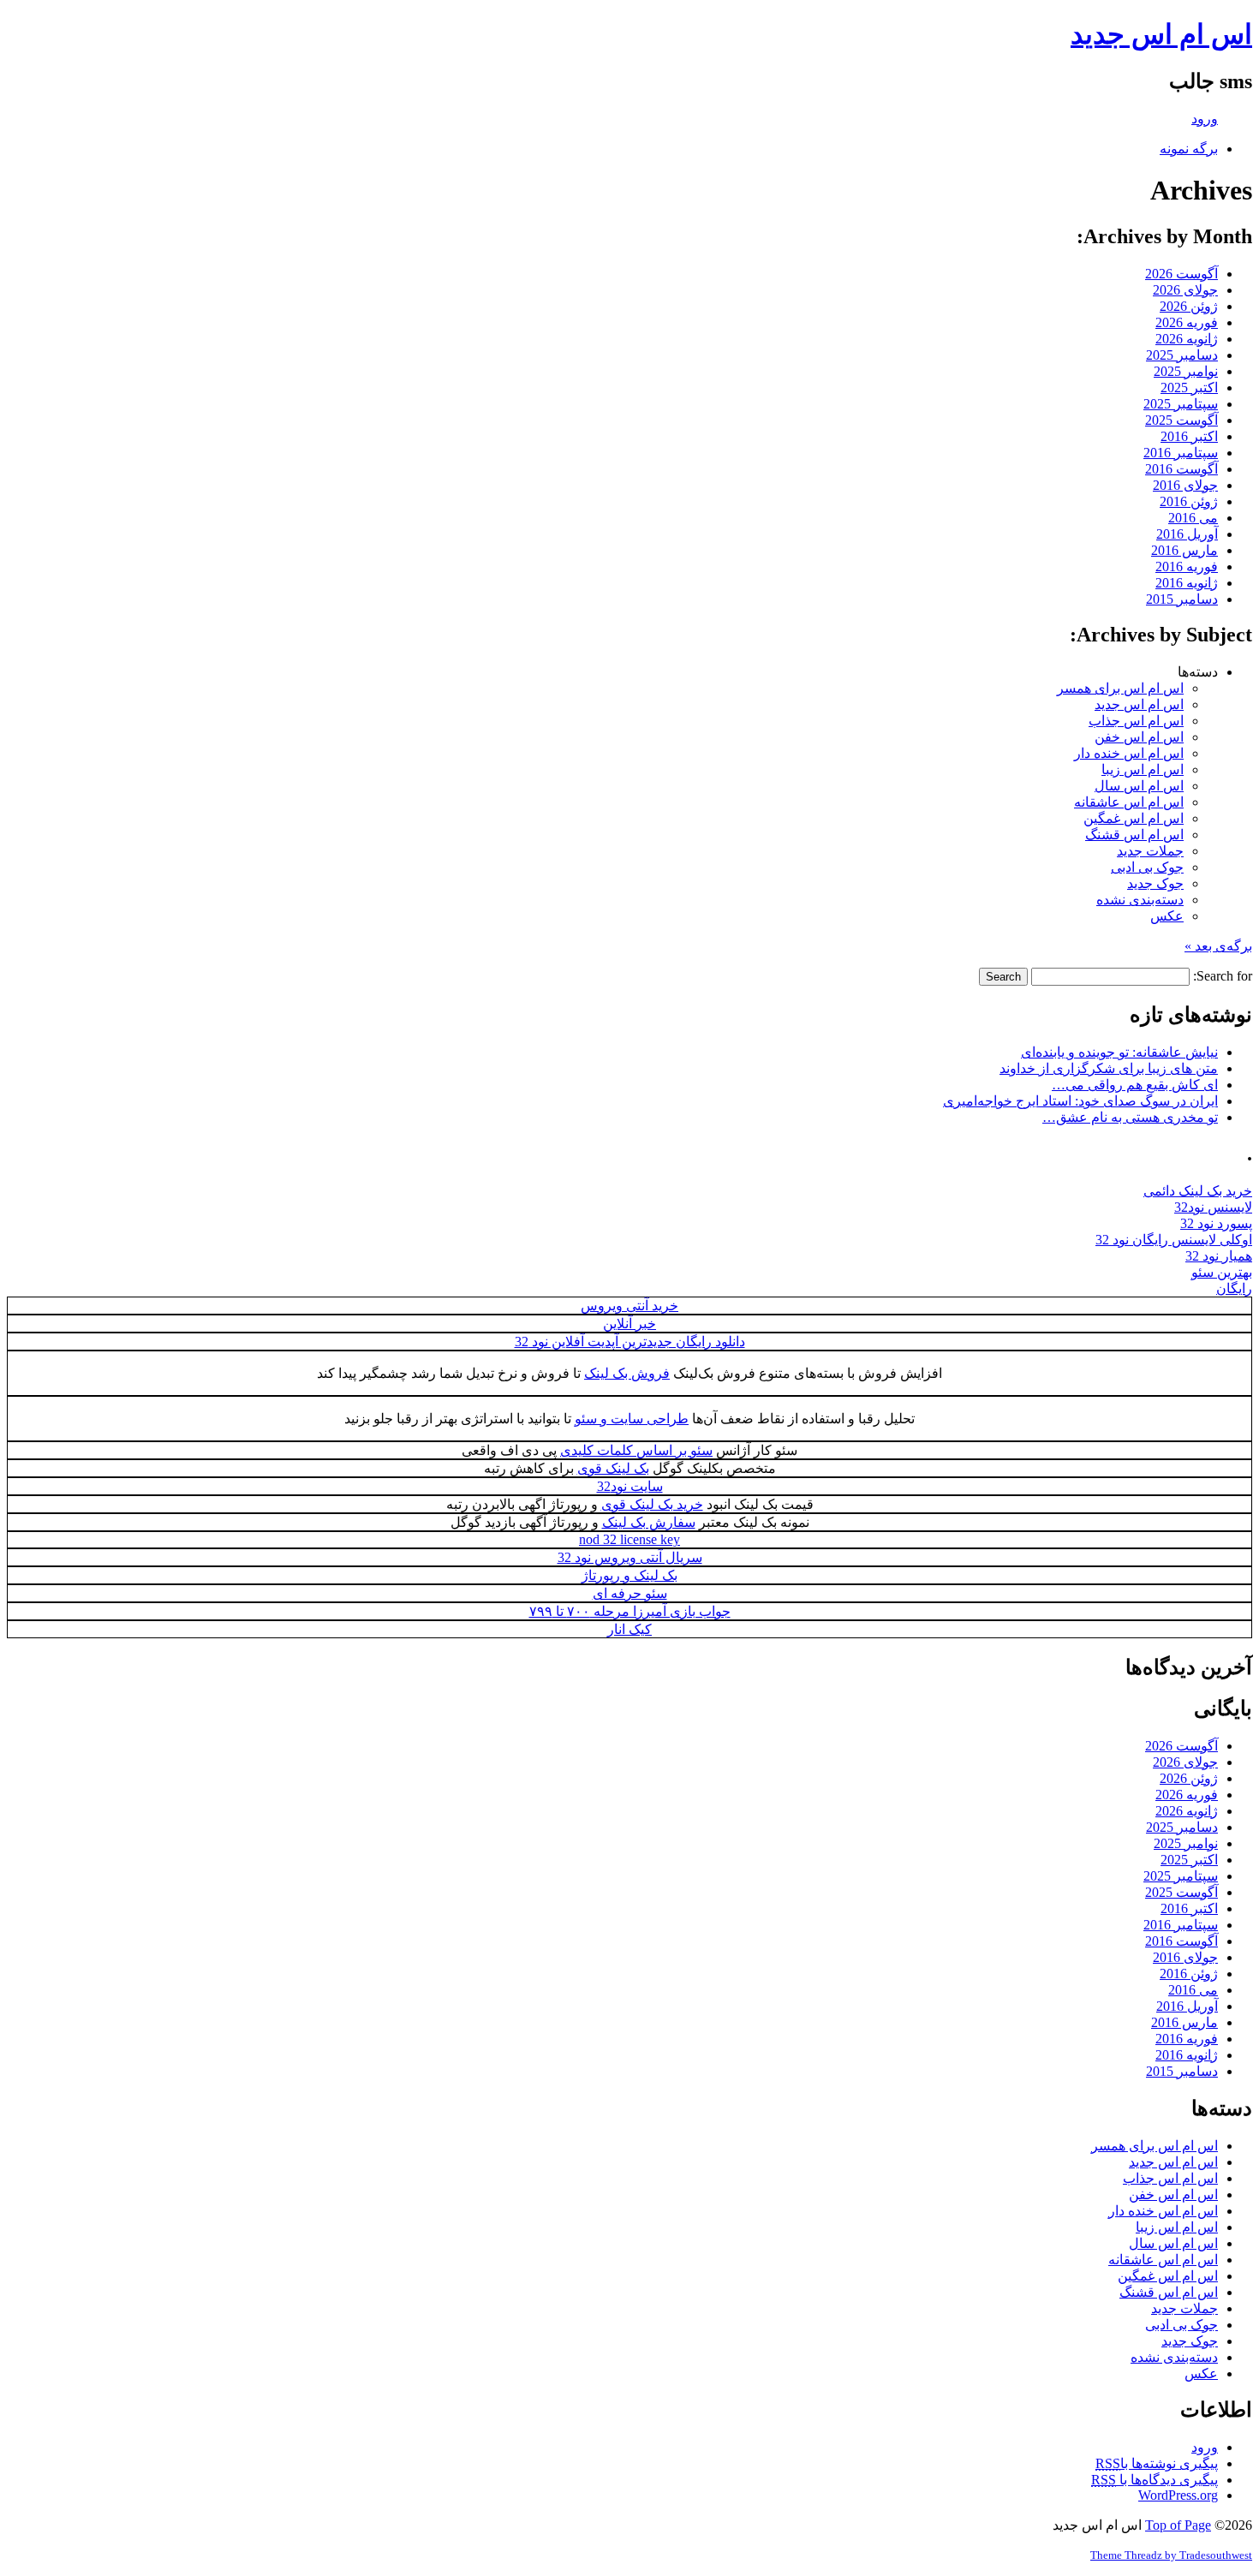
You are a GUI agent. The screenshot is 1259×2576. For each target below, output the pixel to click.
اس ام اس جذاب (1136, 721)
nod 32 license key (629, 1539)
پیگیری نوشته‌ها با (1157, 2463)
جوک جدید (1155, 883)
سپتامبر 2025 (1181, 404)
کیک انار (629, 1629)
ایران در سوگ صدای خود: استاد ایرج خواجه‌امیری (1080, 1101)
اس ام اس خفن (1139, 737)
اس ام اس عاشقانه (1129, 802)
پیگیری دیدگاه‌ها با (1155, 2480)
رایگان (1234, 1288)
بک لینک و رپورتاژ (629, 1575)
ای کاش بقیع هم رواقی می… (1135, 1085)
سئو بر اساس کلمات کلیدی (636, 1450)
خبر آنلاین (629, 1324)
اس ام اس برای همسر (1120, 688)
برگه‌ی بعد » (1218, 946)
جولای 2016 (1185, 485)
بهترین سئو (1222, 1272)
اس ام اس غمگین (1134, 818)
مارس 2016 (1184, 550)
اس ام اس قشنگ (1134, 835)
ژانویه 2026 (1187, 339)
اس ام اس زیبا (1143, 769)
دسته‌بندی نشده (1140, 900)
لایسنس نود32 (1213, 1207)
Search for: (1223, 976)
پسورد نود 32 (1216, 1223)
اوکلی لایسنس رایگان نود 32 (1174, 1240)
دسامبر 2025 (1182, 355)
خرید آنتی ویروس (629, 1306)
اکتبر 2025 (1189, 388)
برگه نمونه (1189, 149)
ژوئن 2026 (1189, 306)
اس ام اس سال (1139, 786)
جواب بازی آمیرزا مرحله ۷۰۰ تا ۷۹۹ (630, 1611)
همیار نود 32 (1219, 1256)
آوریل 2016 (1187, 534)
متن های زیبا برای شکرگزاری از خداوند (1109, 1068)
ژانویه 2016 (1187, 583)
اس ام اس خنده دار (1129, 753)
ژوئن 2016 (1189, 501)
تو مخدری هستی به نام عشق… (1130, 1117)
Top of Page (1178, 2525)
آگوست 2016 (1181, 469)
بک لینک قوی (613, 1468)
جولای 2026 (1185, 290)
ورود (1205, 119)
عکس (1167, 916)
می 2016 (1193, 518)
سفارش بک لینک (649, 1522)
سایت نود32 (630, 1486)
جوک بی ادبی (1147, 867)
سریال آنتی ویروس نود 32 (630, 1557)
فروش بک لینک (627, 1373)
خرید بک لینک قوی (652, 1504)
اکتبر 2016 (1189, 436)
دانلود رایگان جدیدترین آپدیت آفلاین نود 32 (630, 1342)
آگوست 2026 (1181, 274)
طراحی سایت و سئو (632, 1419)
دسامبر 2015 (1182, 599)
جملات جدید (1150, 851)
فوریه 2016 (1187, 566)
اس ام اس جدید (1161, 34)
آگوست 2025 (1181, 420)
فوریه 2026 (1187, 322)
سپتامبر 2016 (1181, 453)
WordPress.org (1178, 2495)
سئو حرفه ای (630, 1593)
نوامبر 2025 (1186, 371)
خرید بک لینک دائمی (1198, 1191)
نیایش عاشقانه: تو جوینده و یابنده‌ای (1119, 1052)
